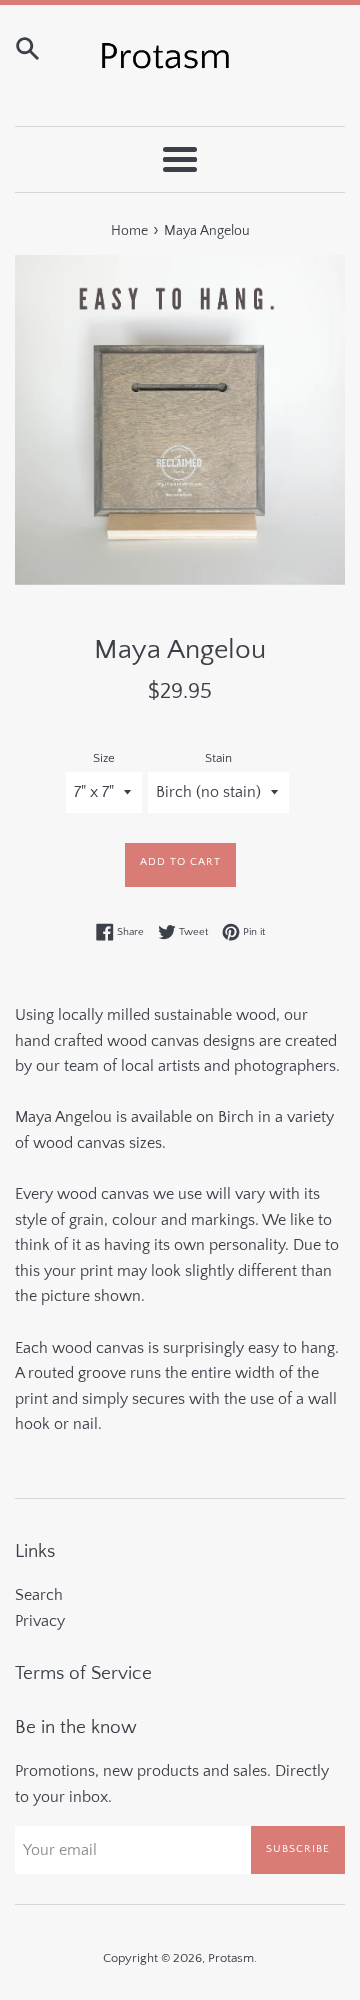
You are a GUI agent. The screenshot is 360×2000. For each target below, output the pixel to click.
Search (39, 1595)
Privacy (40, 1621)
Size (104, 758)
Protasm (231, 1958)
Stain (218, 758)
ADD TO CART (180, 862)
